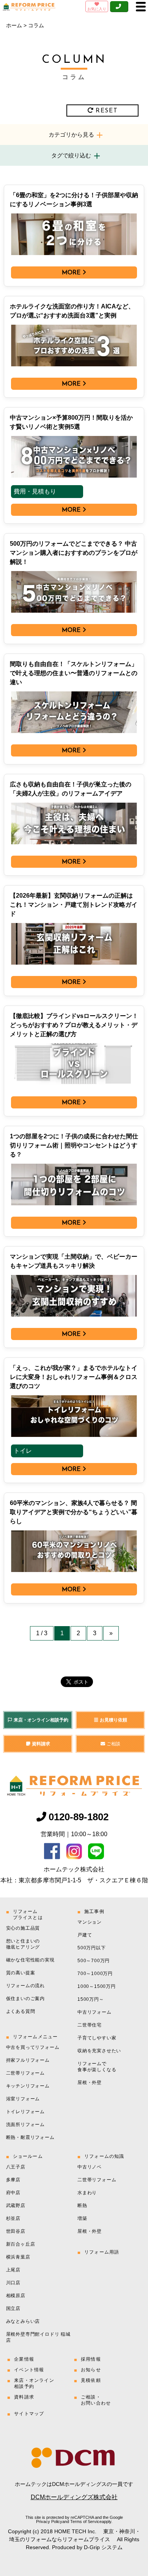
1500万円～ (91, 1999)
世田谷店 (16, 2231)
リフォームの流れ (25, 1986)
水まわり (87, 2193)
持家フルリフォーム (28, 2060)
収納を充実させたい (99, 2051)
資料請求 (41, 1744)
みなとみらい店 (23, 2321)
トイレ (23, 1451)
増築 (82, 2218)
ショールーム (28, 2156)
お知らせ (91, 2370)
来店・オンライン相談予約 (41, 1720)
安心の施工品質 (23, 1928)
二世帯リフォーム (25, 2073)
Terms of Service (86, 2522)
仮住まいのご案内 (25, 1999)
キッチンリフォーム (28, 2086)
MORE (71, 273)
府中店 (13, 2193)
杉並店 (13, 2218)
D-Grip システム (103, 2547)
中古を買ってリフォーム (33, 2047)
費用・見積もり (35, 491)
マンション (90, 1922)
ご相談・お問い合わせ (96, 2400)
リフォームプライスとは (28, 1914)
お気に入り (97, 9)
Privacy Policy (49, 2522)
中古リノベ (90, 2167)
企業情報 (24, 2359)
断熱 (82, 2206)
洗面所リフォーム (25, 2125)
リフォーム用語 (102, 2252)
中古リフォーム (94, 2012)
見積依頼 (91, 2380)
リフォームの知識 (104, 2156)
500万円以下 (92, 1948)
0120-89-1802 (79, 1817)
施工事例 (94, 1911)
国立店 (13, 2308)
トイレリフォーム (25, 2112)
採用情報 (91, 2359)
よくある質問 (21, 2011)
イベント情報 (29, 2370)
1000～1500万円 (97, 1986)
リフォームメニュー (35, 2037)
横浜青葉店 (18, 2257)
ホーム (14, 25)
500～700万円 (94, 1961)
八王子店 (16, 2167)
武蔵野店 (16, 2206)
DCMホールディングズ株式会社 (74, 2497)
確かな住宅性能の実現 (30, 1960)
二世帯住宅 (90, 2025)
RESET (107, 111)
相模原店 (16, 2296)
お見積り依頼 (113, 1720)
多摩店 (13, 2180)
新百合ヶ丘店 (21, 2244)
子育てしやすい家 (97, 2038)
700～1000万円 (95, 1974)
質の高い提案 (21, 1973)
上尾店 (13, 2270)
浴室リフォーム (23, 2099)
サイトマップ (29, 2414)
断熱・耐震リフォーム (30, 2137)
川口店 (13, 2283)
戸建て (85, 1935)
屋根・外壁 (90, 2083)
